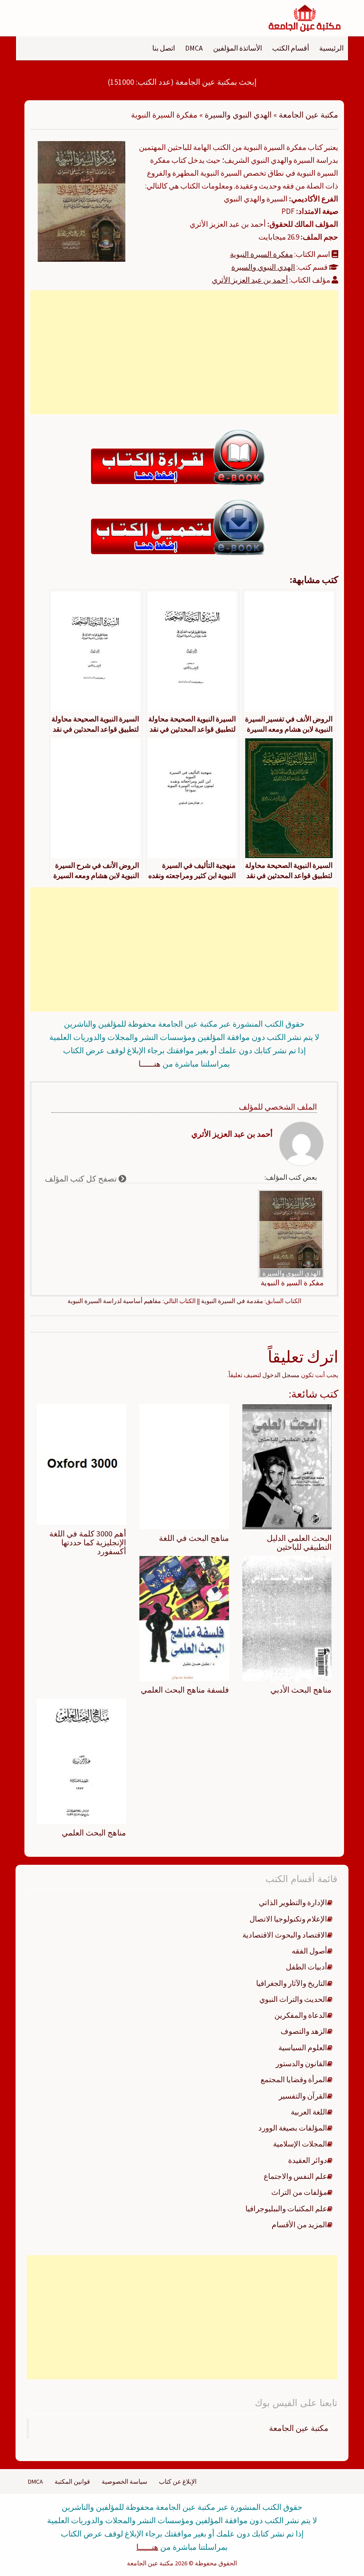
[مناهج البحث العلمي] (81, 1761)
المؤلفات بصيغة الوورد (293, 2128)
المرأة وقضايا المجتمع (294, 2080)
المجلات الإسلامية (300, 2144)
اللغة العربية (309, 2112)
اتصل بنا (164, 48)
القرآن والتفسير (303, 2096)
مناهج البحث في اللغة (194, 1538)
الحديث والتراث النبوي (293, 1999)
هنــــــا (150, 1064)
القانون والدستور (301, 2064)
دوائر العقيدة (308, 2160)
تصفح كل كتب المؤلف (82, 1179)
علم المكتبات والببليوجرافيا (286, 2209)
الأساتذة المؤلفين (237, 48)
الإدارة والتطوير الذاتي (293, 1902)
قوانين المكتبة (72, 2481)
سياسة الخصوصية (125, 2481)
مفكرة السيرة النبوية (261, 254)
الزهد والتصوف (304, 2031)
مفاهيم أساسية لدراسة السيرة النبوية (114, 1301)
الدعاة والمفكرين (301, 2015)
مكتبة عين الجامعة (309, 115)
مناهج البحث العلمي (94, 1833)
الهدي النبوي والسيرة (238, 115)
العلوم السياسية (303, 2048)
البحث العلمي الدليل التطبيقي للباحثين (299, 1542)
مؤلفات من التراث (299, 2192)
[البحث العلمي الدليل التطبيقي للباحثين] (287, 1466)
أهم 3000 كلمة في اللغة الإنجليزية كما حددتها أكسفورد (88, 1542)
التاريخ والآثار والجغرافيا (292, 1983)
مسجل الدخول (281, 1375)
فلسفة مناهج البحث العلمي (185, 1690)
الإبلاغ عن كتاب (178, 2481)
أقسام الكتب (291, 48)
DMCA (194, 48)
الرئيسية (331, 48)
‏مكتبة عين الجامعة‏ (299, 2428)
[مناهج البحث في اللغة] (184, 1466)
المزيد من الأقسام (299, 2225)
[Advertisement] (184, 352)
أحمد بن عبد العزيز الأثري (250, 280)
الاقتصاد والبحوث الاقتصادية (285, 1935)
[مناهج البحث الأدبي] (287, 1618)
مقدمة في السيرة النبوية (232, 1301)
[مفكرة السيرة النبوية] (81, 201)
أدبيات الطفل (307, 1967)
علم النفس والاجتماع (295, 2176)
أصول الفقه (309, 1951)
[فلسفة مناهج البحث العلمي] (184, 1618)
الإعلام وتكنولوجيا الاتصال (288, 1919)
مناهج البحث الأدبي (301, 1690)
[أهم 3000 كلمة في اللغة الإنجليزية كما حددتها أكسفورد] (81, 1464)
